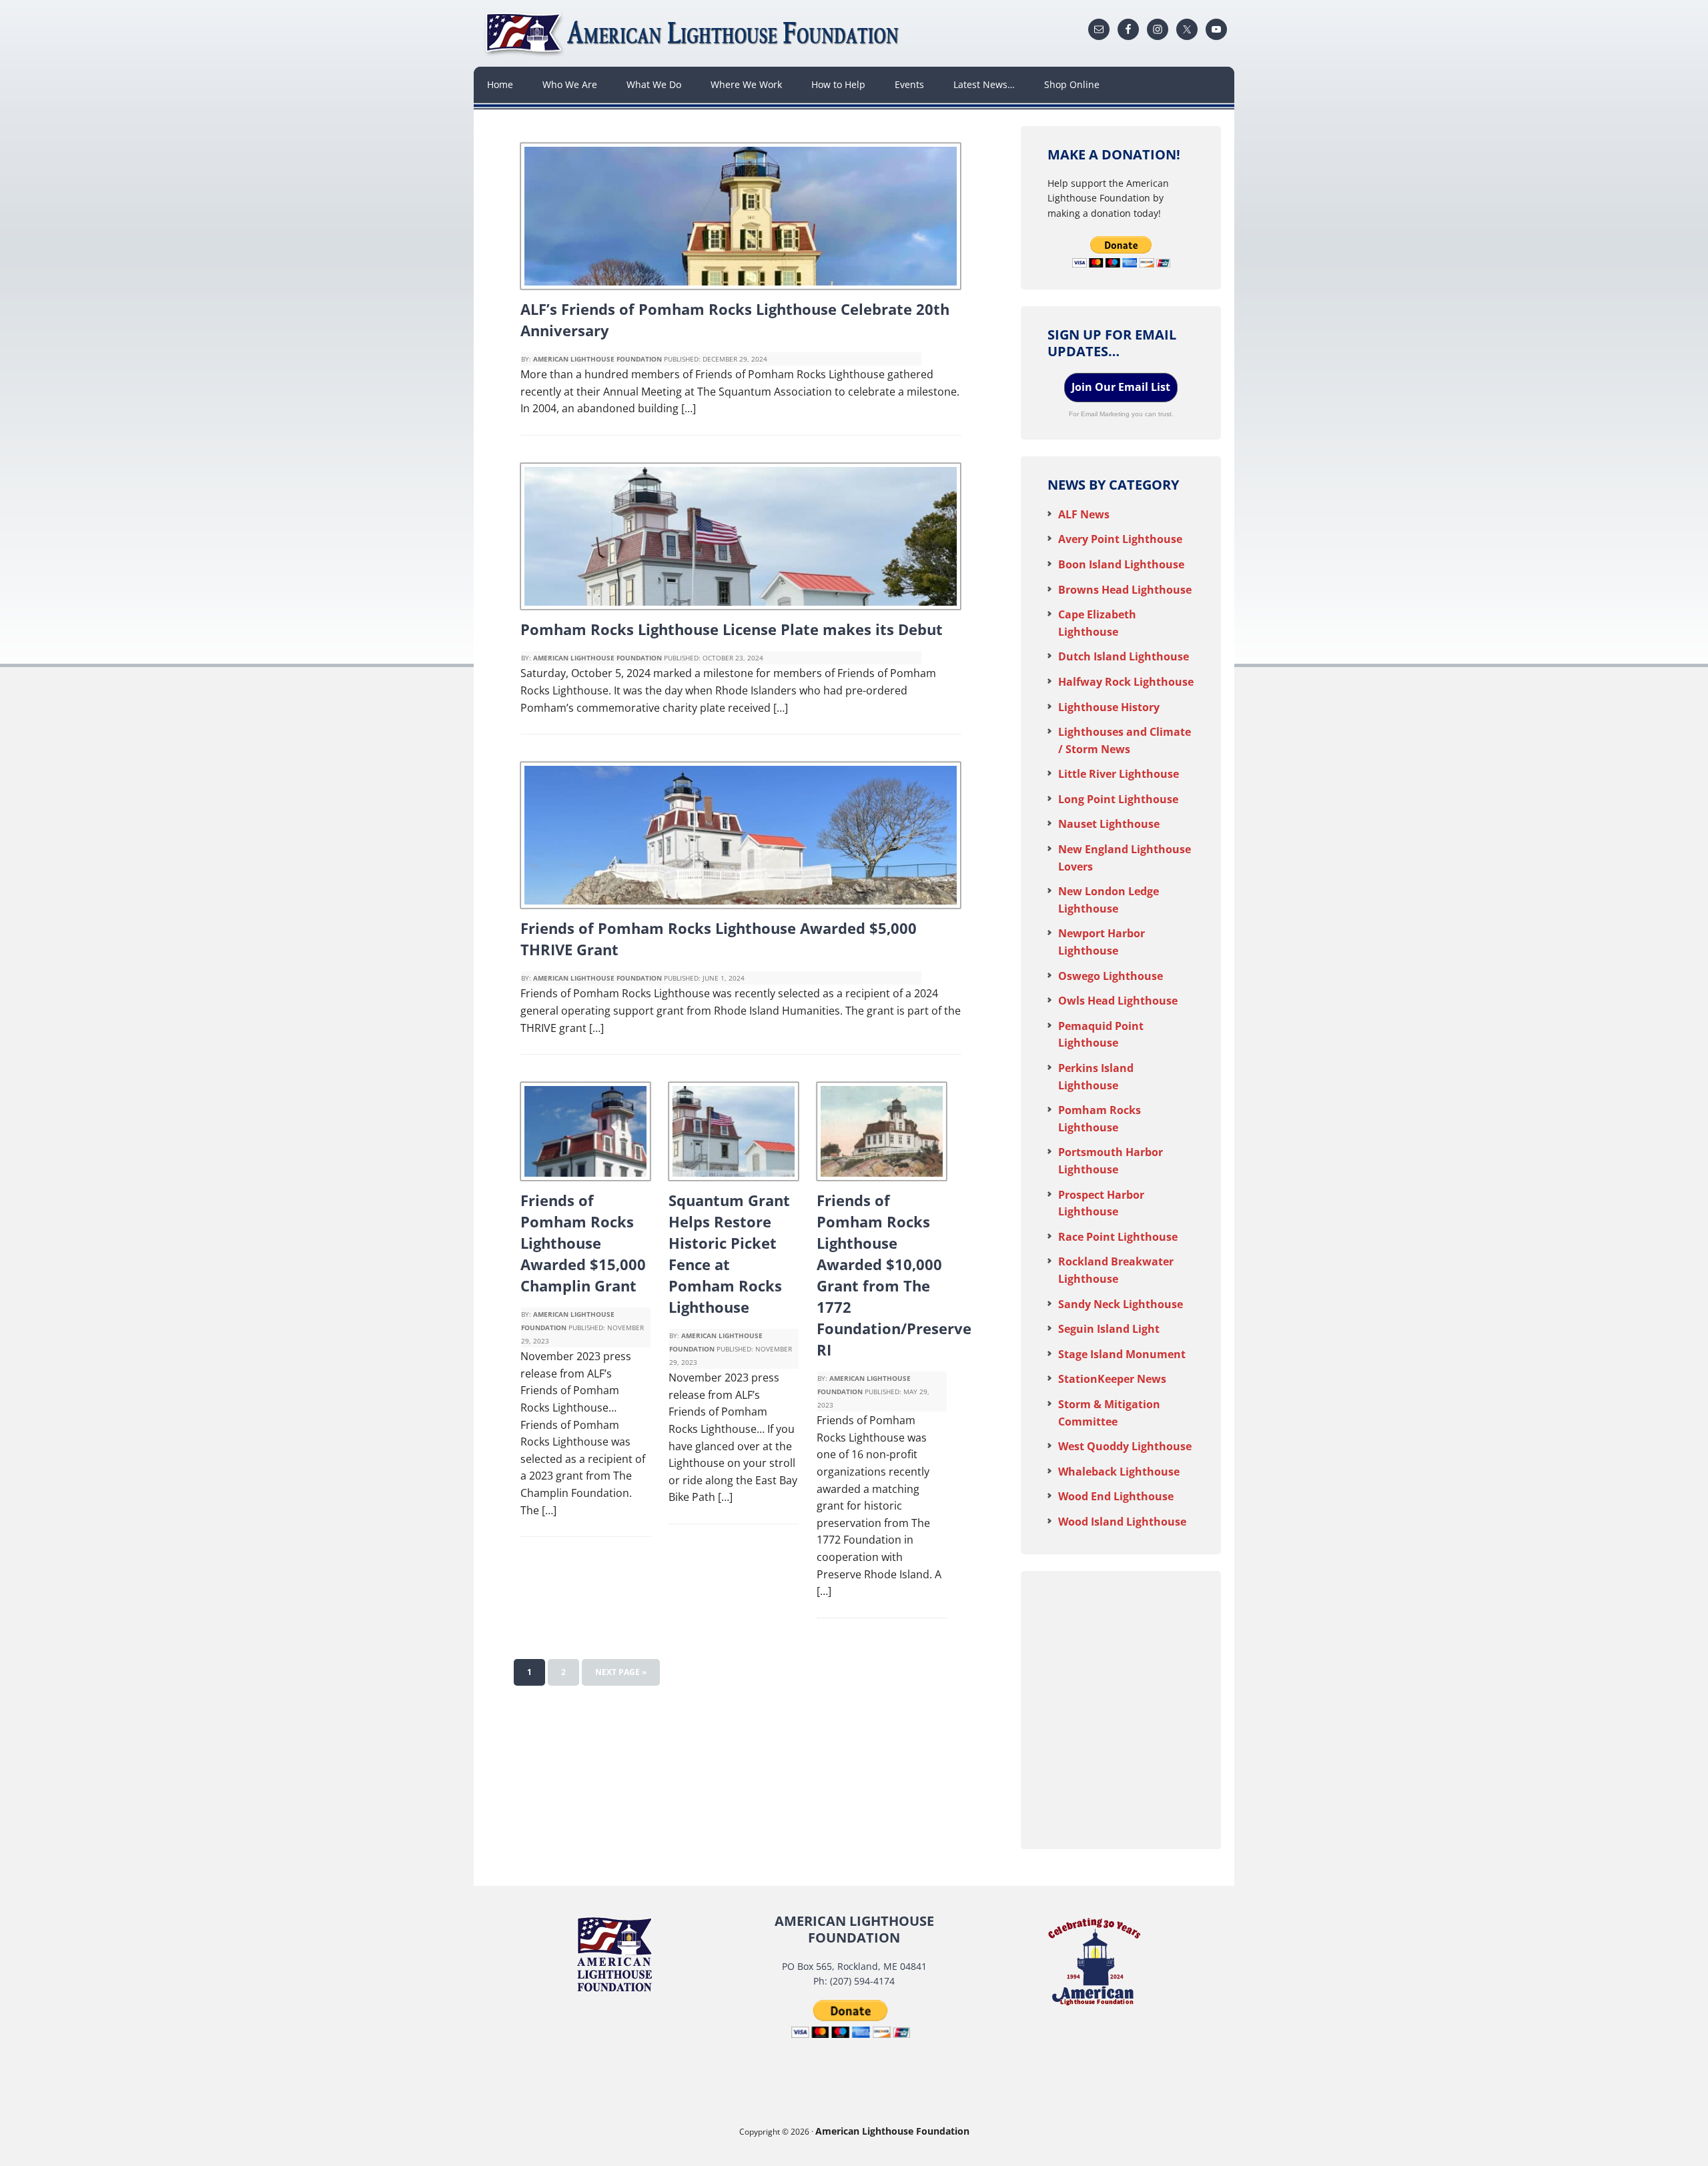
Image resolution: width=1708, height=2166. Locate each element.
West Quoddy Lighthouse (1125, 1446)
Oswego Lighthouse (1111, 976)
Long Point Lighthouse (1118, 799)
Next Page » (621, 1672)
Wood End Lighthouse (1116, 1496)
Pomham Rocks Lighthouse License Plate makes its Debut (732, 629)
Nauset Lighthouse (1109, 824)
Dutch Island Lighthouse (1124, 656)
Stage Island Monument (1122, 1354)
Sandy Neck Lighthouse (1121, 1304)
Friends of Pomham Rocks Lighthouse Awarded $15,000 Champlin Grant (583, 1243)
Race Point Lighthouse (1118, 1237)
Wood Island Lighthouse (1122, 1522)
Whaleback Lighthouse (1119, 1472)
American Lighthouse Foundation (694, 33)
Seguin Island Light (1109, 1329)
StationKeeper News (1112, 1379)
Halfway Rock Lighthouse (1126, 682)
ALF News (1084, 514)
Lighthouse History (1109, 707)
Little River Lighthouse (1119, 774)
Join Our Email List (1121, 387)
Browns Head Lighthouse (1125, 590)
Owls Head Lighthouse (1118, 1001)
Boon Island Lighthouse (1121, 564)
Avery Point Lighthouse (1120, 539)
